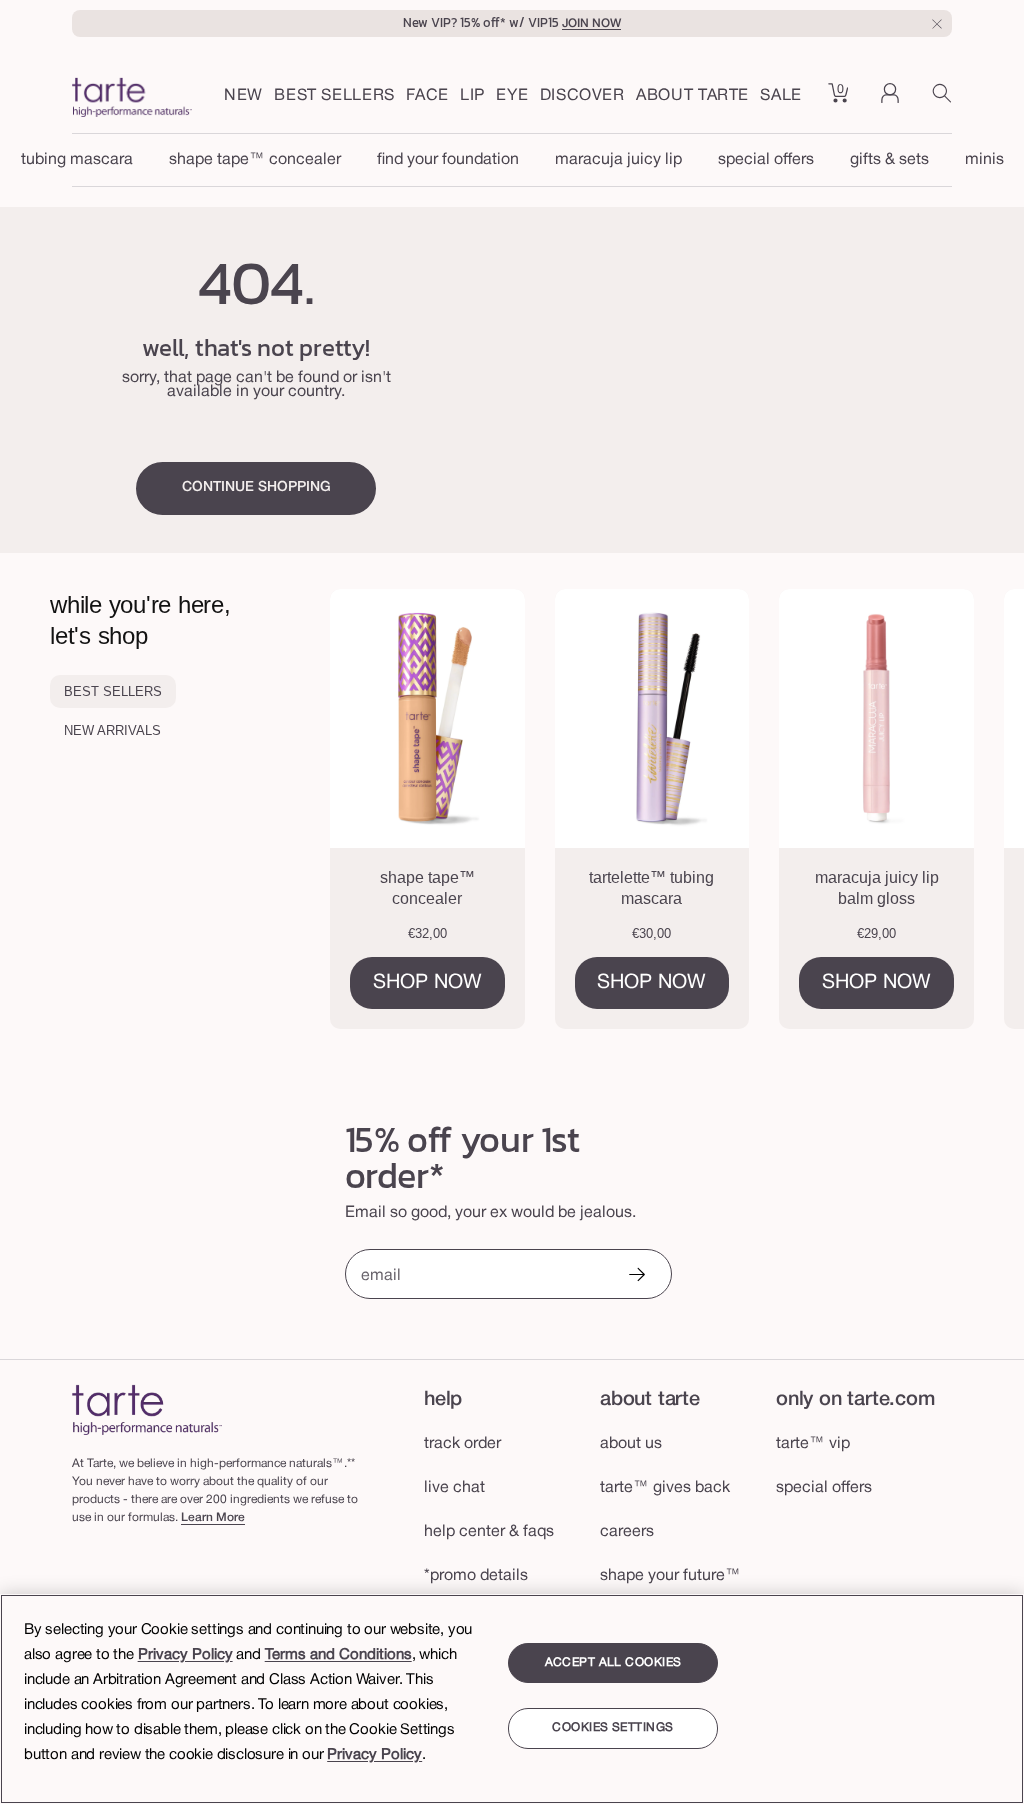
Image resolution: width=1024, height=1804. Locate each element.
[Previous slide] (389, 809)
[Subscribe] (636, 1276)
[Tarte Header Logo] (132, 100)
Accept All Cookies (613, 1662)
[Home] (147, 1409)
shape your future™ (670, 1576)
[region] (512, 1699)
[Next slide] (965, 809)
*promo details (476, 1576)
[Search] (942, 100)
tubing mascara (77, 160)
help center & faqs (489, 1532)
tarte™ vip (813, 1444)
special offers (766, 160)
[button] (427, 97)
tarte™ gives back (665, 1488)
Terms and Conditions (338, 1655)
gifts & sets (889, 160)
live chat (454, 1488)
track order (462, 1444)
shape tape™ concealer (255, 160)
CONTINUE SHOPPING (256, 487)
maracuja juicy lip (618, 160)
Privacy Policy (185, 1655)
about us (631, 1444)
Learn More (213, 1517)
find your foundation (448, 160)
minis (984, 160)
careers (627, 1532)
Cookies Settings (612, 1727)
